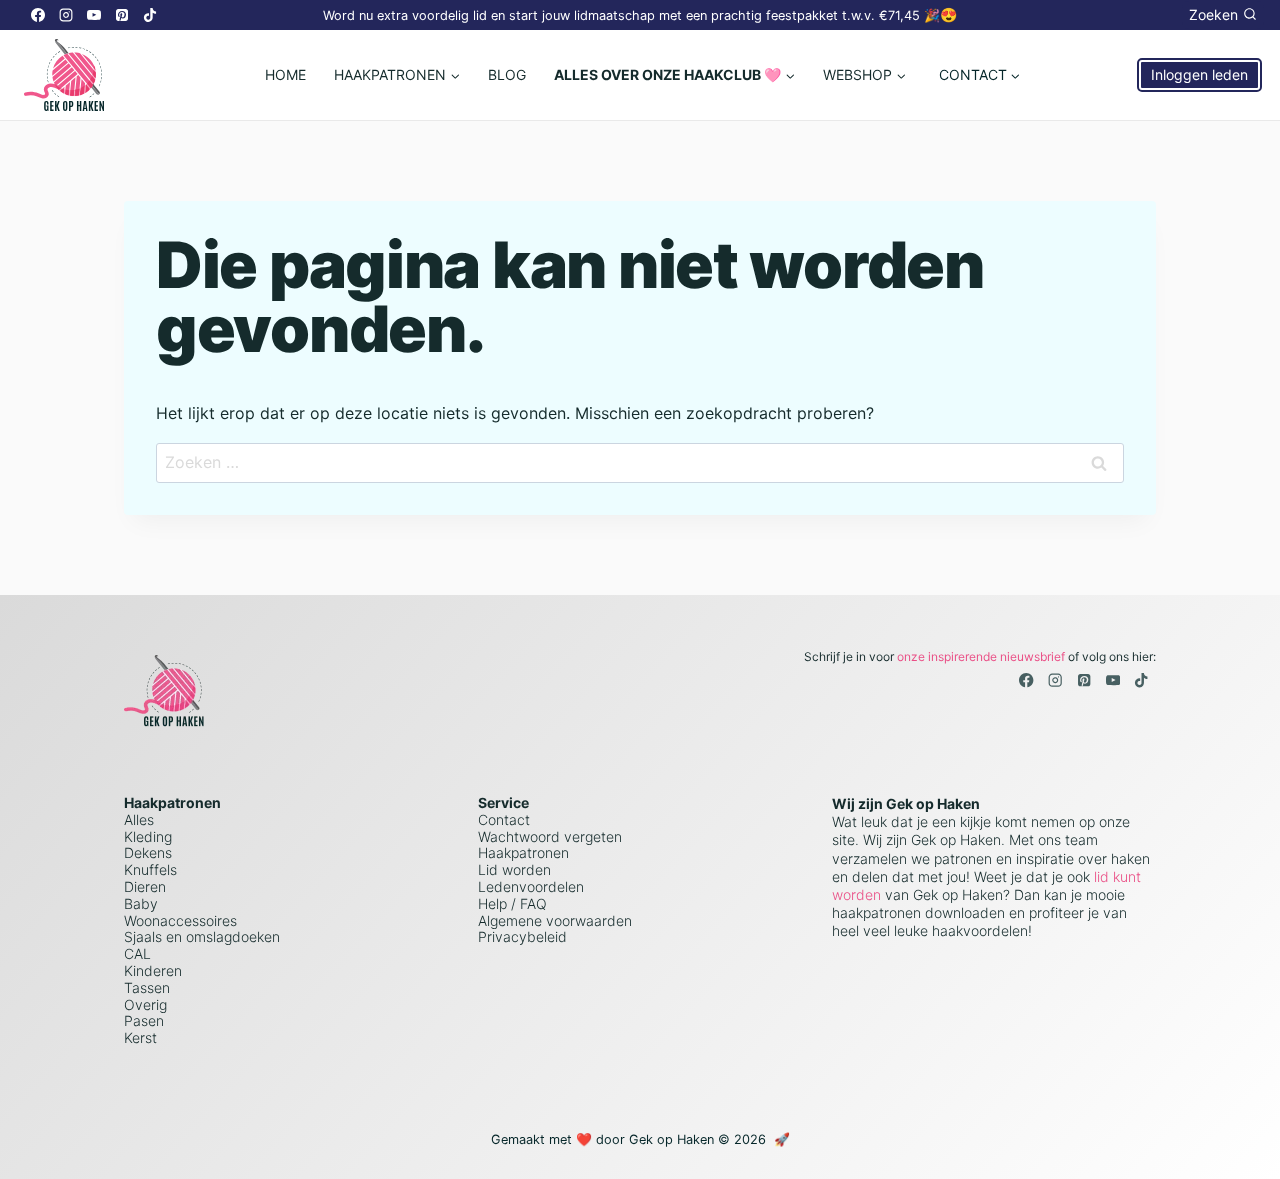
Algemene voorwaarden (555, 920)
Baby (141, 903)
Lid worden (514, 869)
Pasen (144, 1020)
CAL (137, 953)
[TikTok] (150, 15)
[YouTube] (94, 15)
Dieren (145, 886)
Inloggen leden (1199, 74)
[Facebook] (38, 15)
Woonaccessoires (180, 920)
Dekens (148, 852)
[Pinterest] (122, 15)
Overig (145, 1004)
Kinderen (153, 970)
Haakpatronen (523, 852)
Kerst (140, 1037)
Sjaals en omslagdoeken (202, 936)
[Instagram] (66, 15)
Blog (507, 74)
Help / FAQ (512, 903)
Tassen (147, 987)
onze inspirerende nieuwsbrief (981, 656)
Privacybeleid (522, 936)
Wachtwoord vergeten (550, 836)
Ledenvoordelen (531, 886)
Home (285, 74)
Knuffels (150, 869)
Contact (504, 819)
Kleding (148, 836)
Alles (139, 819)
